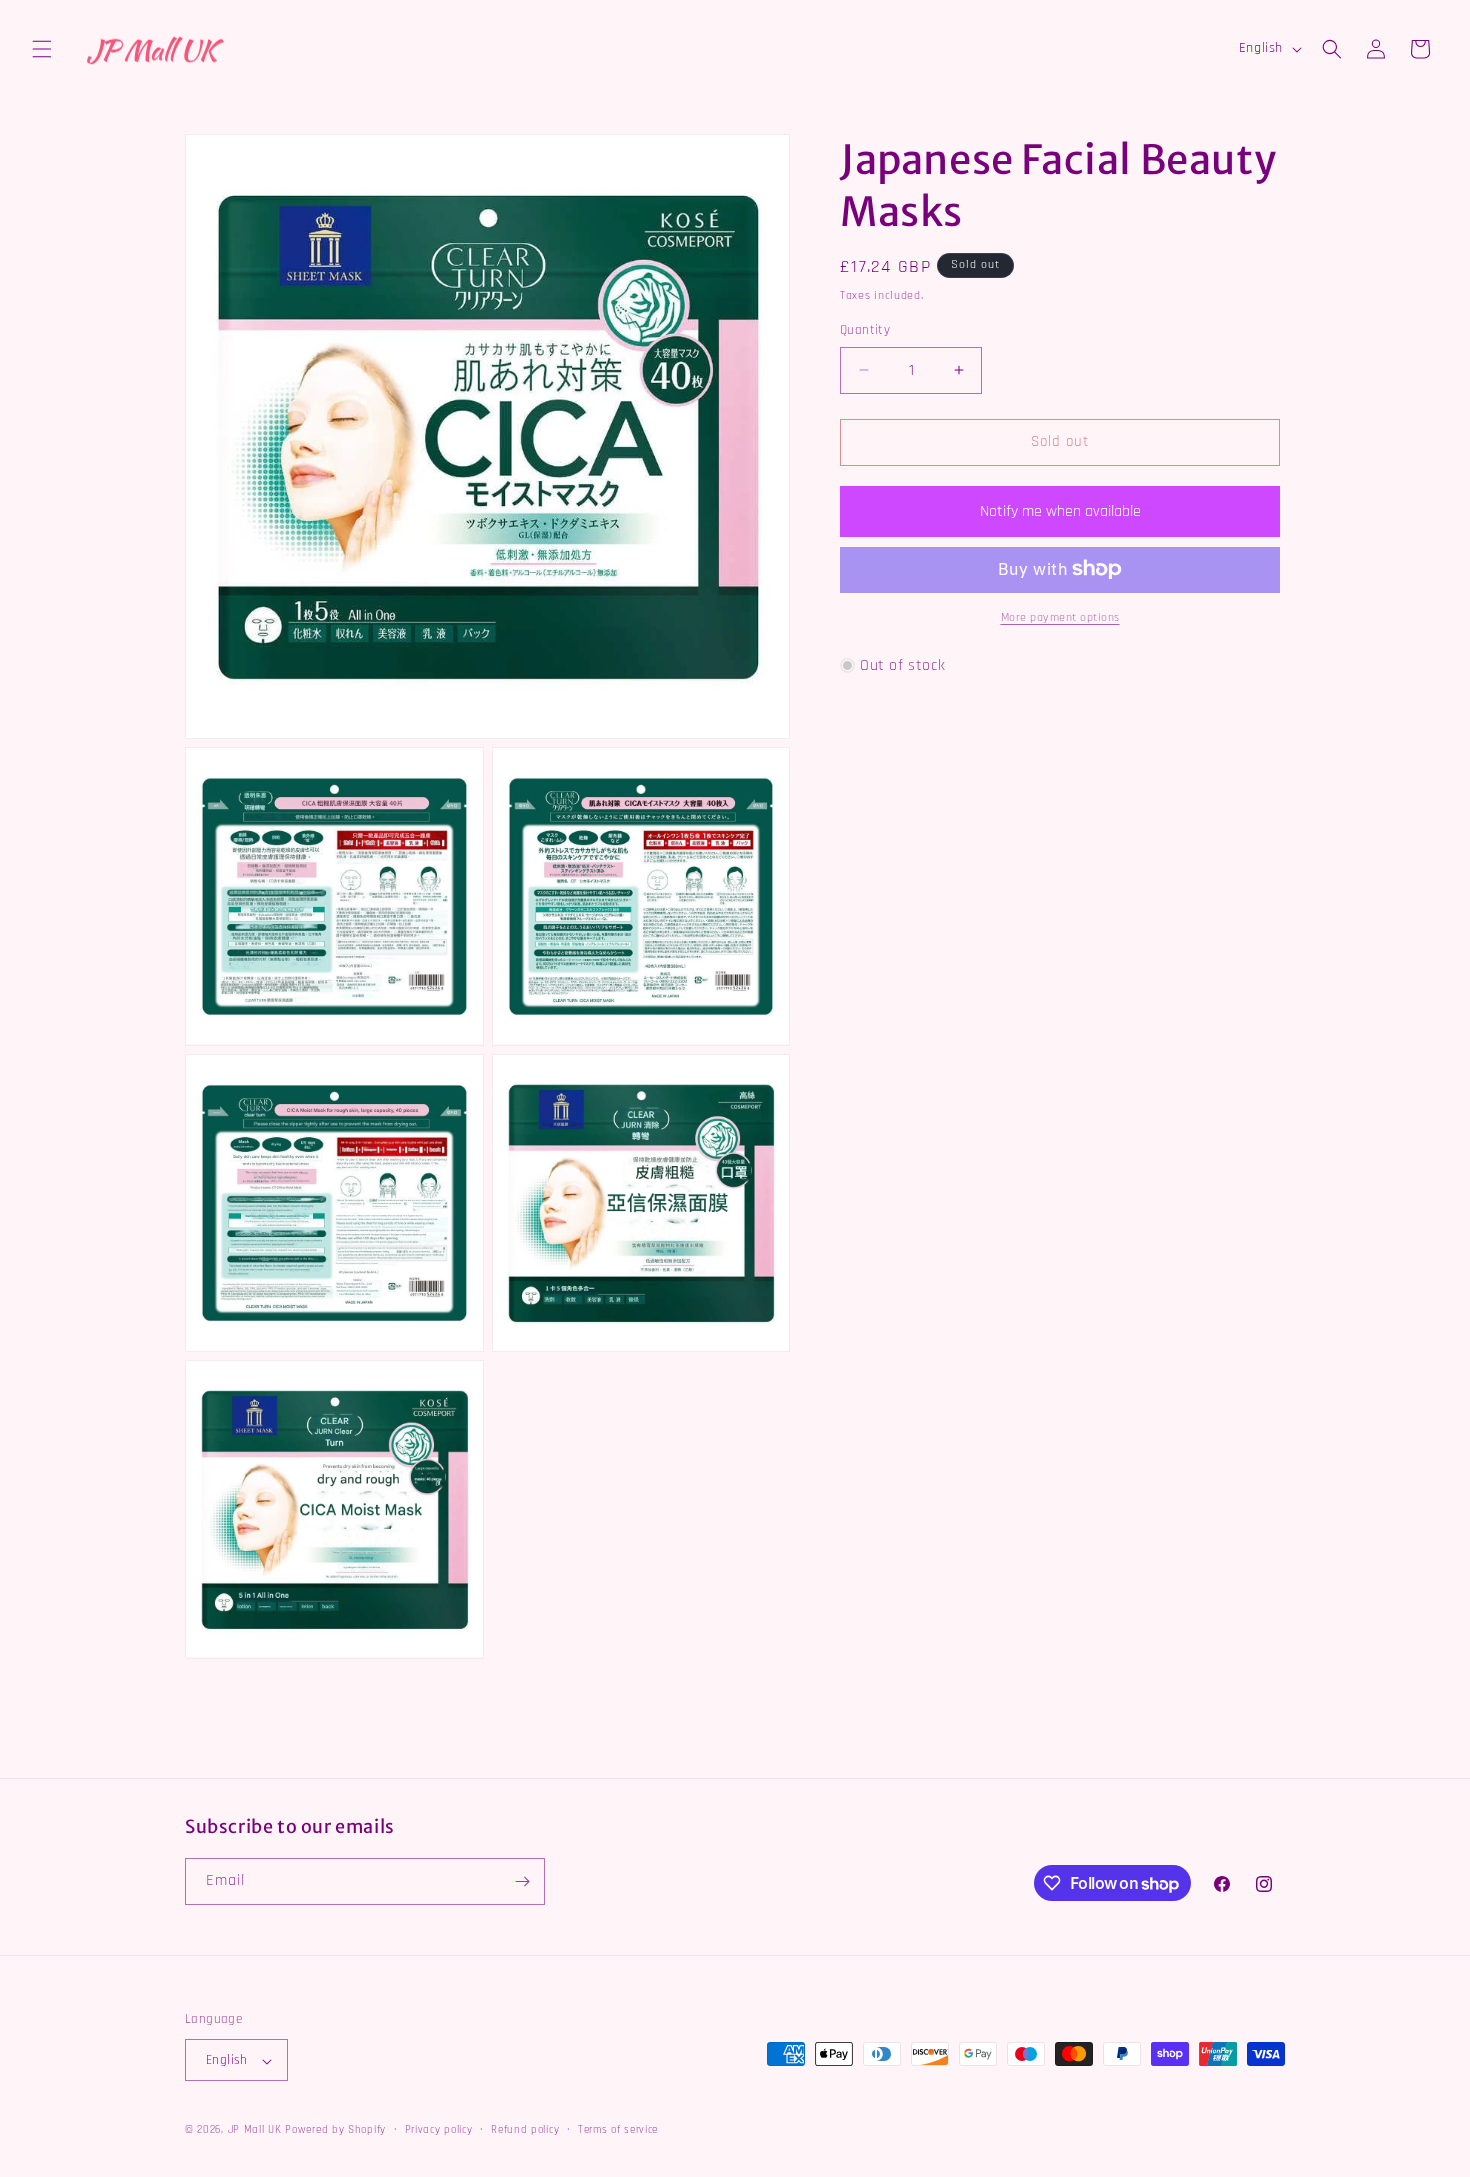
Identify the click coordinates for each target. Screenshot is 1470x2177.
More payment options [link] (1060, 616)
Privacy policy (439, 2131)
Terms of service (618, 2131)
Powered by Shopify (335, 2131)
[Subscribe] (522, 1881)
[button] (42, 49)
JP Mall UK (255, 2131)
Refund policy (525, 2131)
